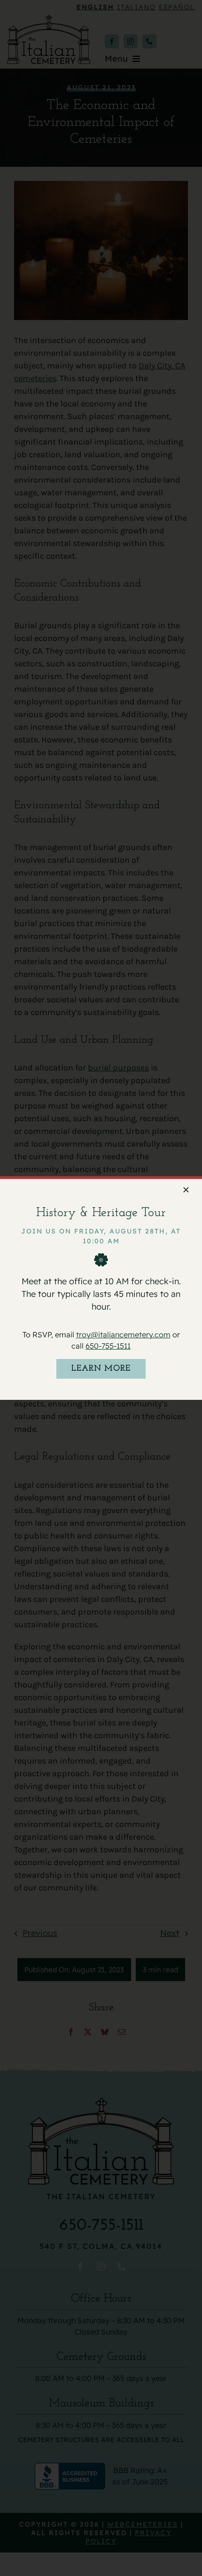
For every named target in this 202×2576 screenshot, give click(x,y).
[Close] (186, 1190)
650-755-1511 (108, 1346)
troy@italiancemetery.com (123, 1335)
